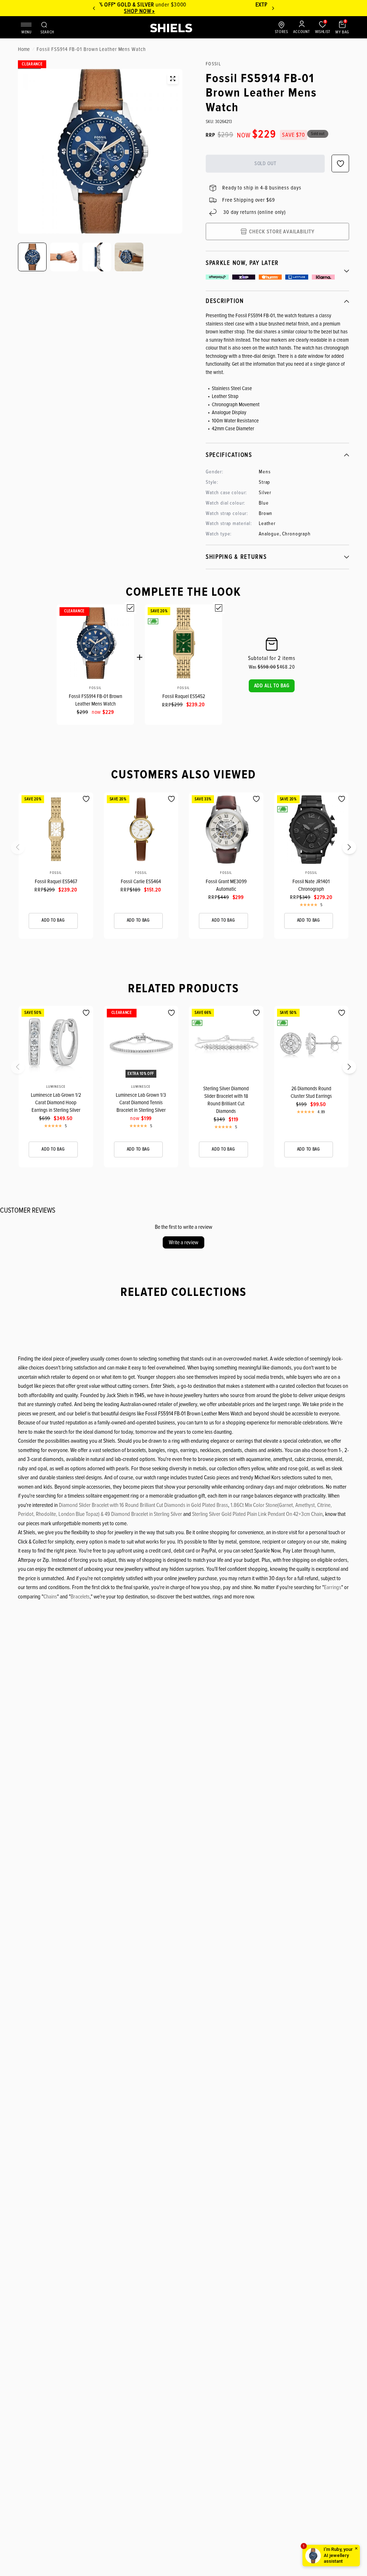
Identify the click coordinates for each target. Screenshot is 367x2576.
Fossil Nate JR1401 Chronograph (311, 885)
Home (24, 49)
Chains (50, 1597)
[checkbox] (130, 608)
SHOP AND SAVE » (183, 11)
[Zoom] (173, 79)
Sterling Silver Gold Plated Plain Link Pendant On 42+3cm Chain (257, 1514)
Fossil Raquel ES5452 (184, 696)
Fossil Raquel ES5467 (56, 881)
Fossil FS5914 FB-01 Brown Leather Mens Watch (96, 700)
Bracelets (80, 1597)
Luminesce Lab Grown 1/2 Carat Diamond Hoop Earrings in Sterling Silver (56, 1102)
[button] (272, 686)
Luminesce (56, 1087)
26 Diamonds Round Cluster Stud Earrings (311, 1092)
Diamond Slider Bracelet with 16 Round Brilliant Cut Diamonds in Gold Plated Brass (143, 1505)
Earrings (333, 1587)
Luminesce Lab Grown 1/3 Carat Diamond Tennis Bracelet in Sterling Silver (141, 1102)
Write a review (183, 1242)
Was (262, 667)
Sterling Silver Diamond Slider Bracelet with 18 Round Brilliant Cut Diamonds (226, 1100)
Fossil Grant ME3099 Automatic (226, 885)
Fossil (95, 688)
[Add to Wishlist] (86, 799)
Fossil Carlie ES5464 (141, 881)
